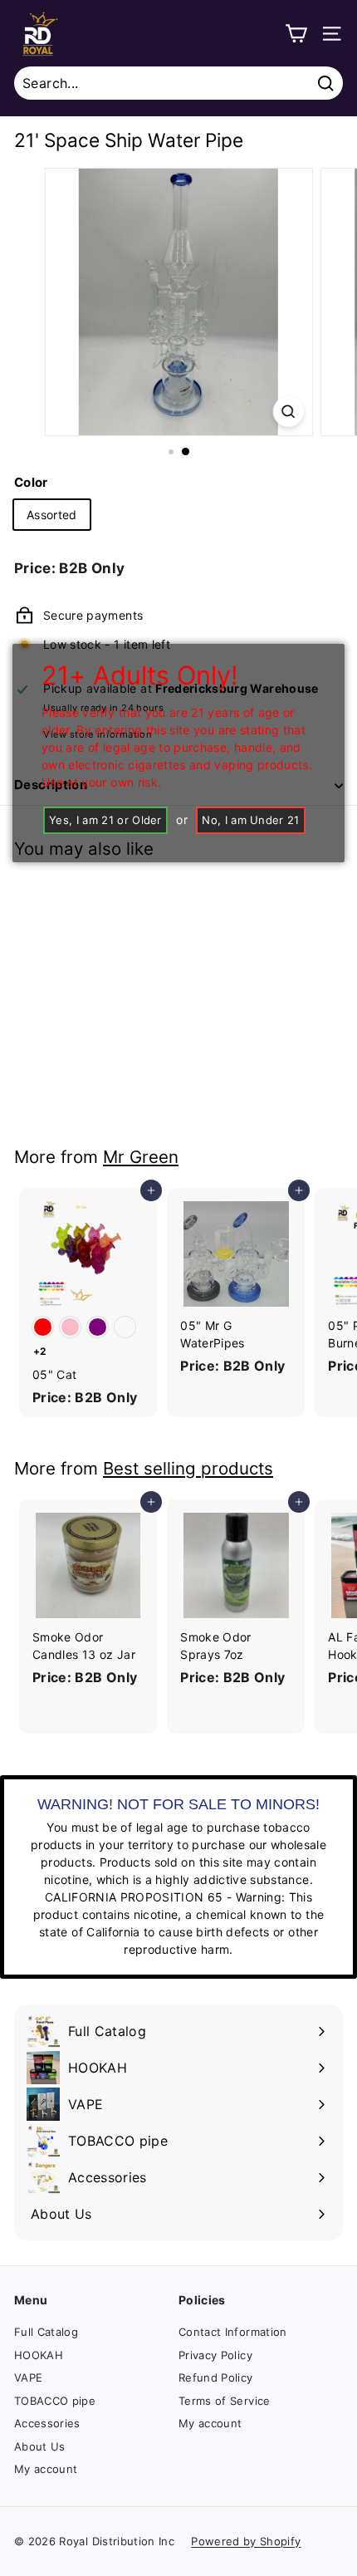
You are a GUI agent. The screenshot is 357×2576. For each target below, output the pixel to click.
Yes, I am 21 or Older (105, 820)
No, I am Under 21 (251, 820)
